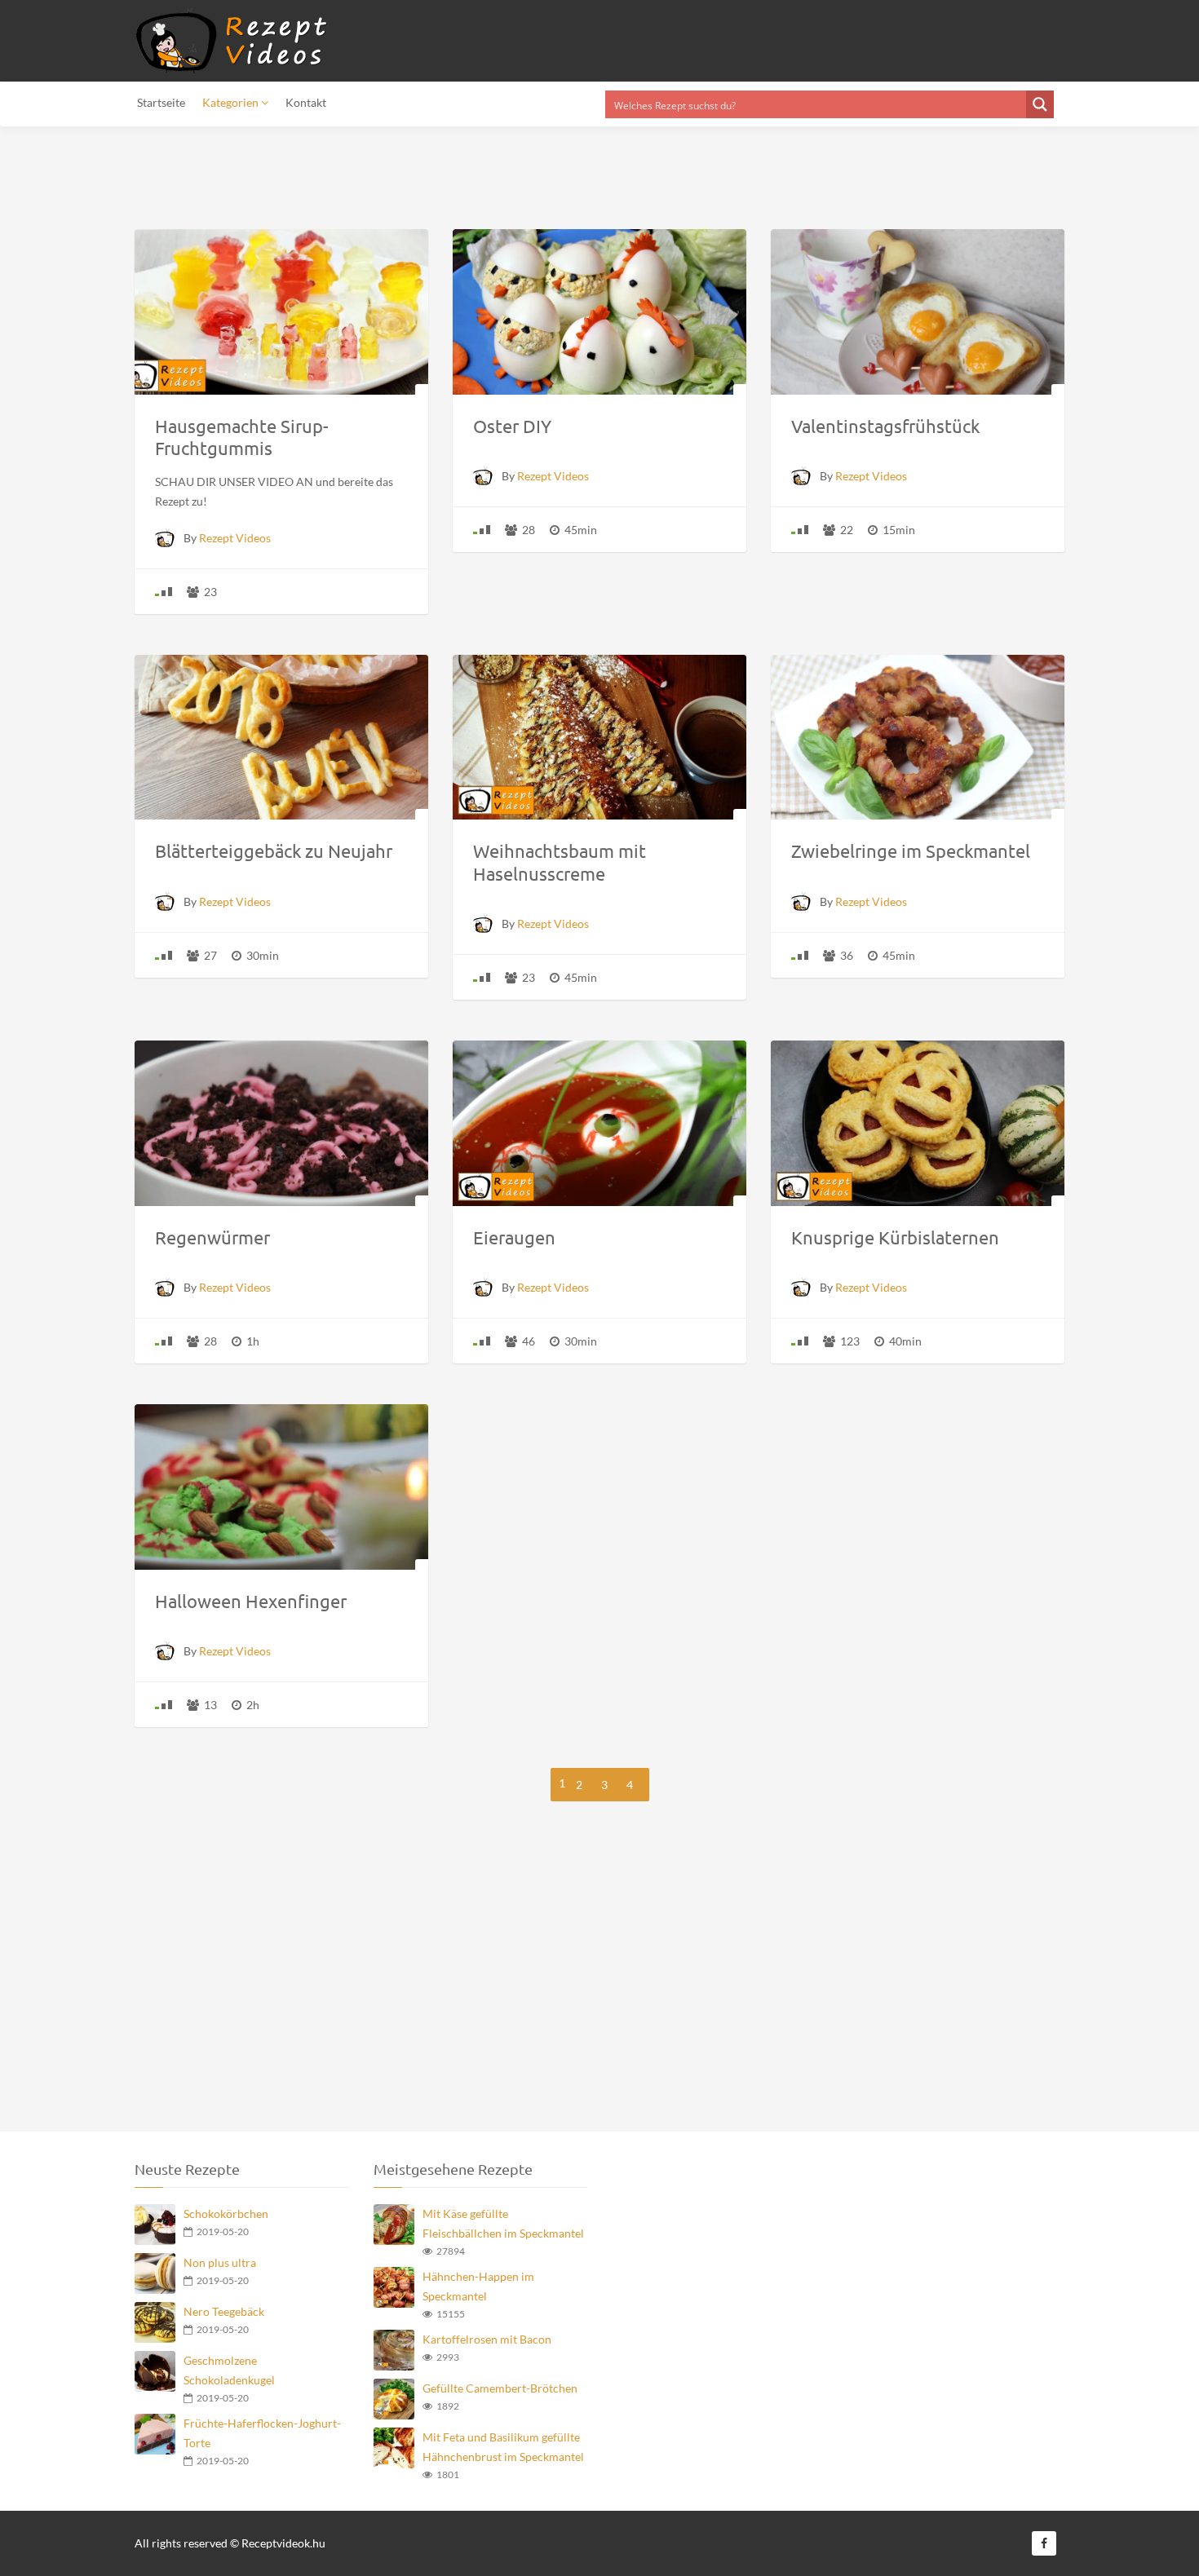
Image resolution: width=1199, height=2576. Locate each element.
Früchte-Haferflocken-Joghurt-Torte (262, 2433)
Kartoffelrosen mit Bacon (487, 2339)
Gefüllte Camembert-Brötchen (500, 2388)
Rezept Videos (235, 538)
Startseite (161, 102)
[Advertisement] (599, 1977)
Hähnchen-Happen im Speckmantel (478, 2286)
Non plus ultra (220, 2262)
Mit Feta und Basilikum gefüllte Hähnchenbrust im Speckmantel (503, 2447)
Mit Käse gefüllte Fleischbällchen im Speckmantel (503, 2223)
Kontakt (306, 102)
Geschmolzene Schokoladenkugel (229, 2370)
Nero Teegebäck (224, 2311)
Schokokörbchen (226, 2214)
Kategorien (232, 102)
